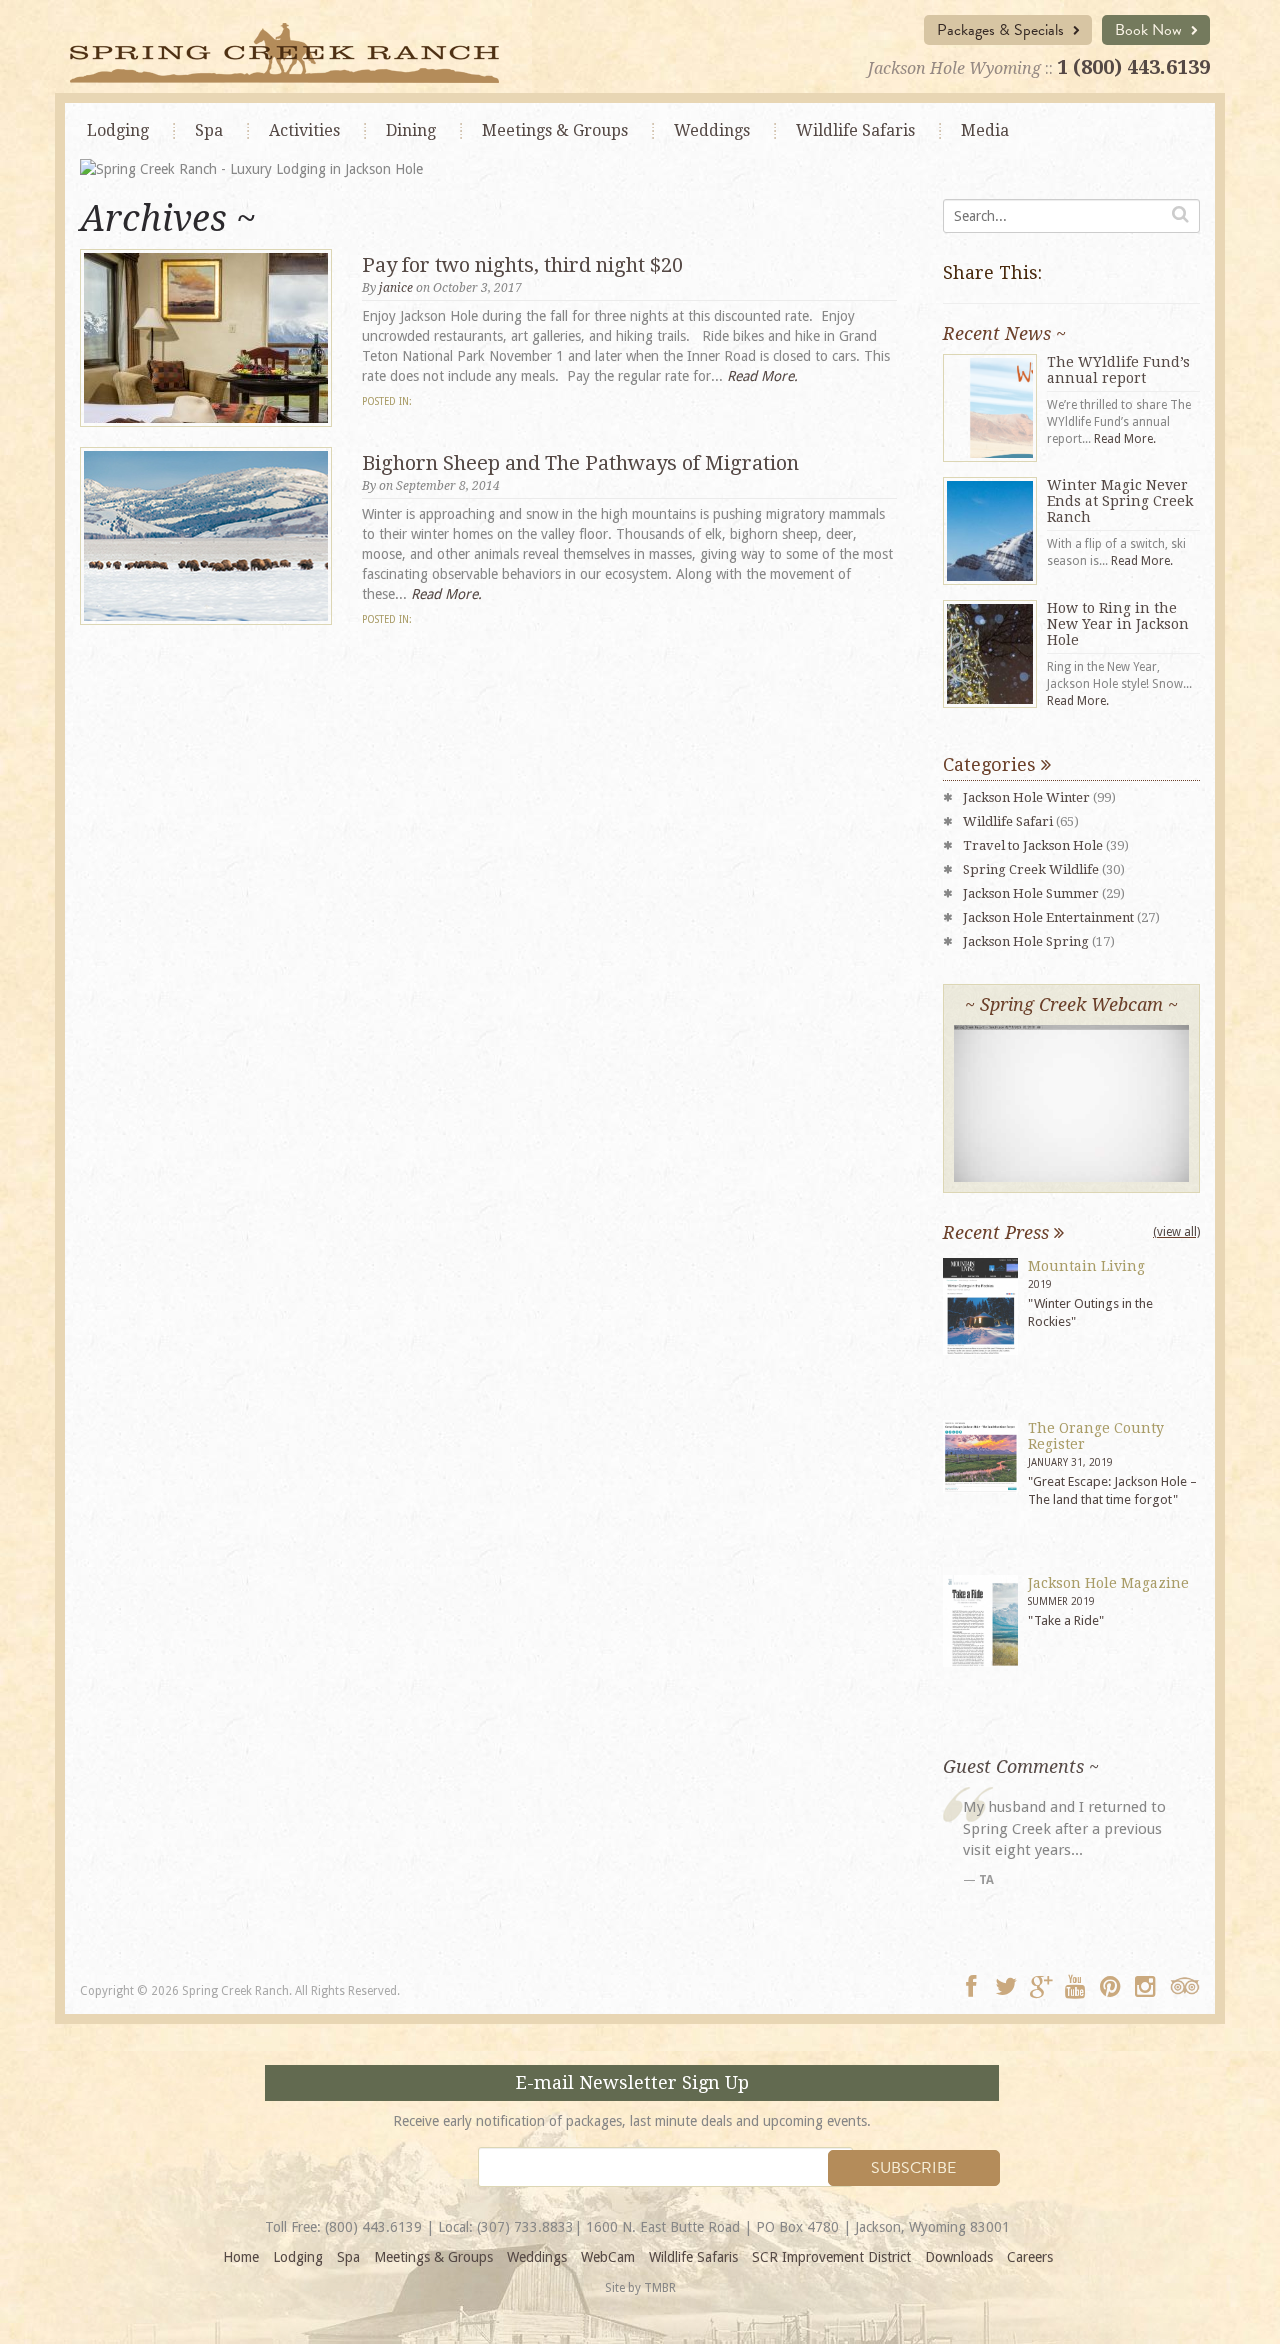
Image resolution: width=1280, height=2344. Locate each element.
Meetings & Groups (433, 2257)
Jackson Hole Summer (1031, 893)
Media (985, 130)
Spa (209, 130)
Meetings (555, 130)
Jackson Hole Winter (1026, 797)
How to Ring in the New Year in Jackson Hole (1118, 624)
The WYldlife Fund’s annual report (1118, 370)
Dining (411, 130)
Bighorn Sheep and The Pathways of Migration (580, 463)
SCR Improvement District (831, 2257)
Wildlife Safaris (855, 130)
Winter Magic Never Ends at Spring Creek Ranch (1120, 501)
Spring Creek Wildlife (1031, 869)
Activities (304, 130)
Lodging (118, 130)
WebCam (608, 2257)
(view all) (1176, 1232)
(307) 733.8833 (525, 2227)
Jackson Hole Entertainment (1048, 917)
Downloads (959, 2257)
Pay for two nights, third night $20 (522, 265)
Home (241, 2257)
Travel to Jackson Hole (1033, 845)
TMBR (660, 2288)
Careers (1030, 2257)
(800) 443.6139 (373, 2227)
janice (396, 288)
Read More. (762, 376)
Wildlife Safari (1008, 821)
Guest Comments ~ (1021, 1766)
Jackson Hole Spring (1026, 941)
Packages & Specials (1002, 30)
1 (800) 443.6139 (1133, 67)
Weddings (712, 130)
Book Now (1150, 30)
